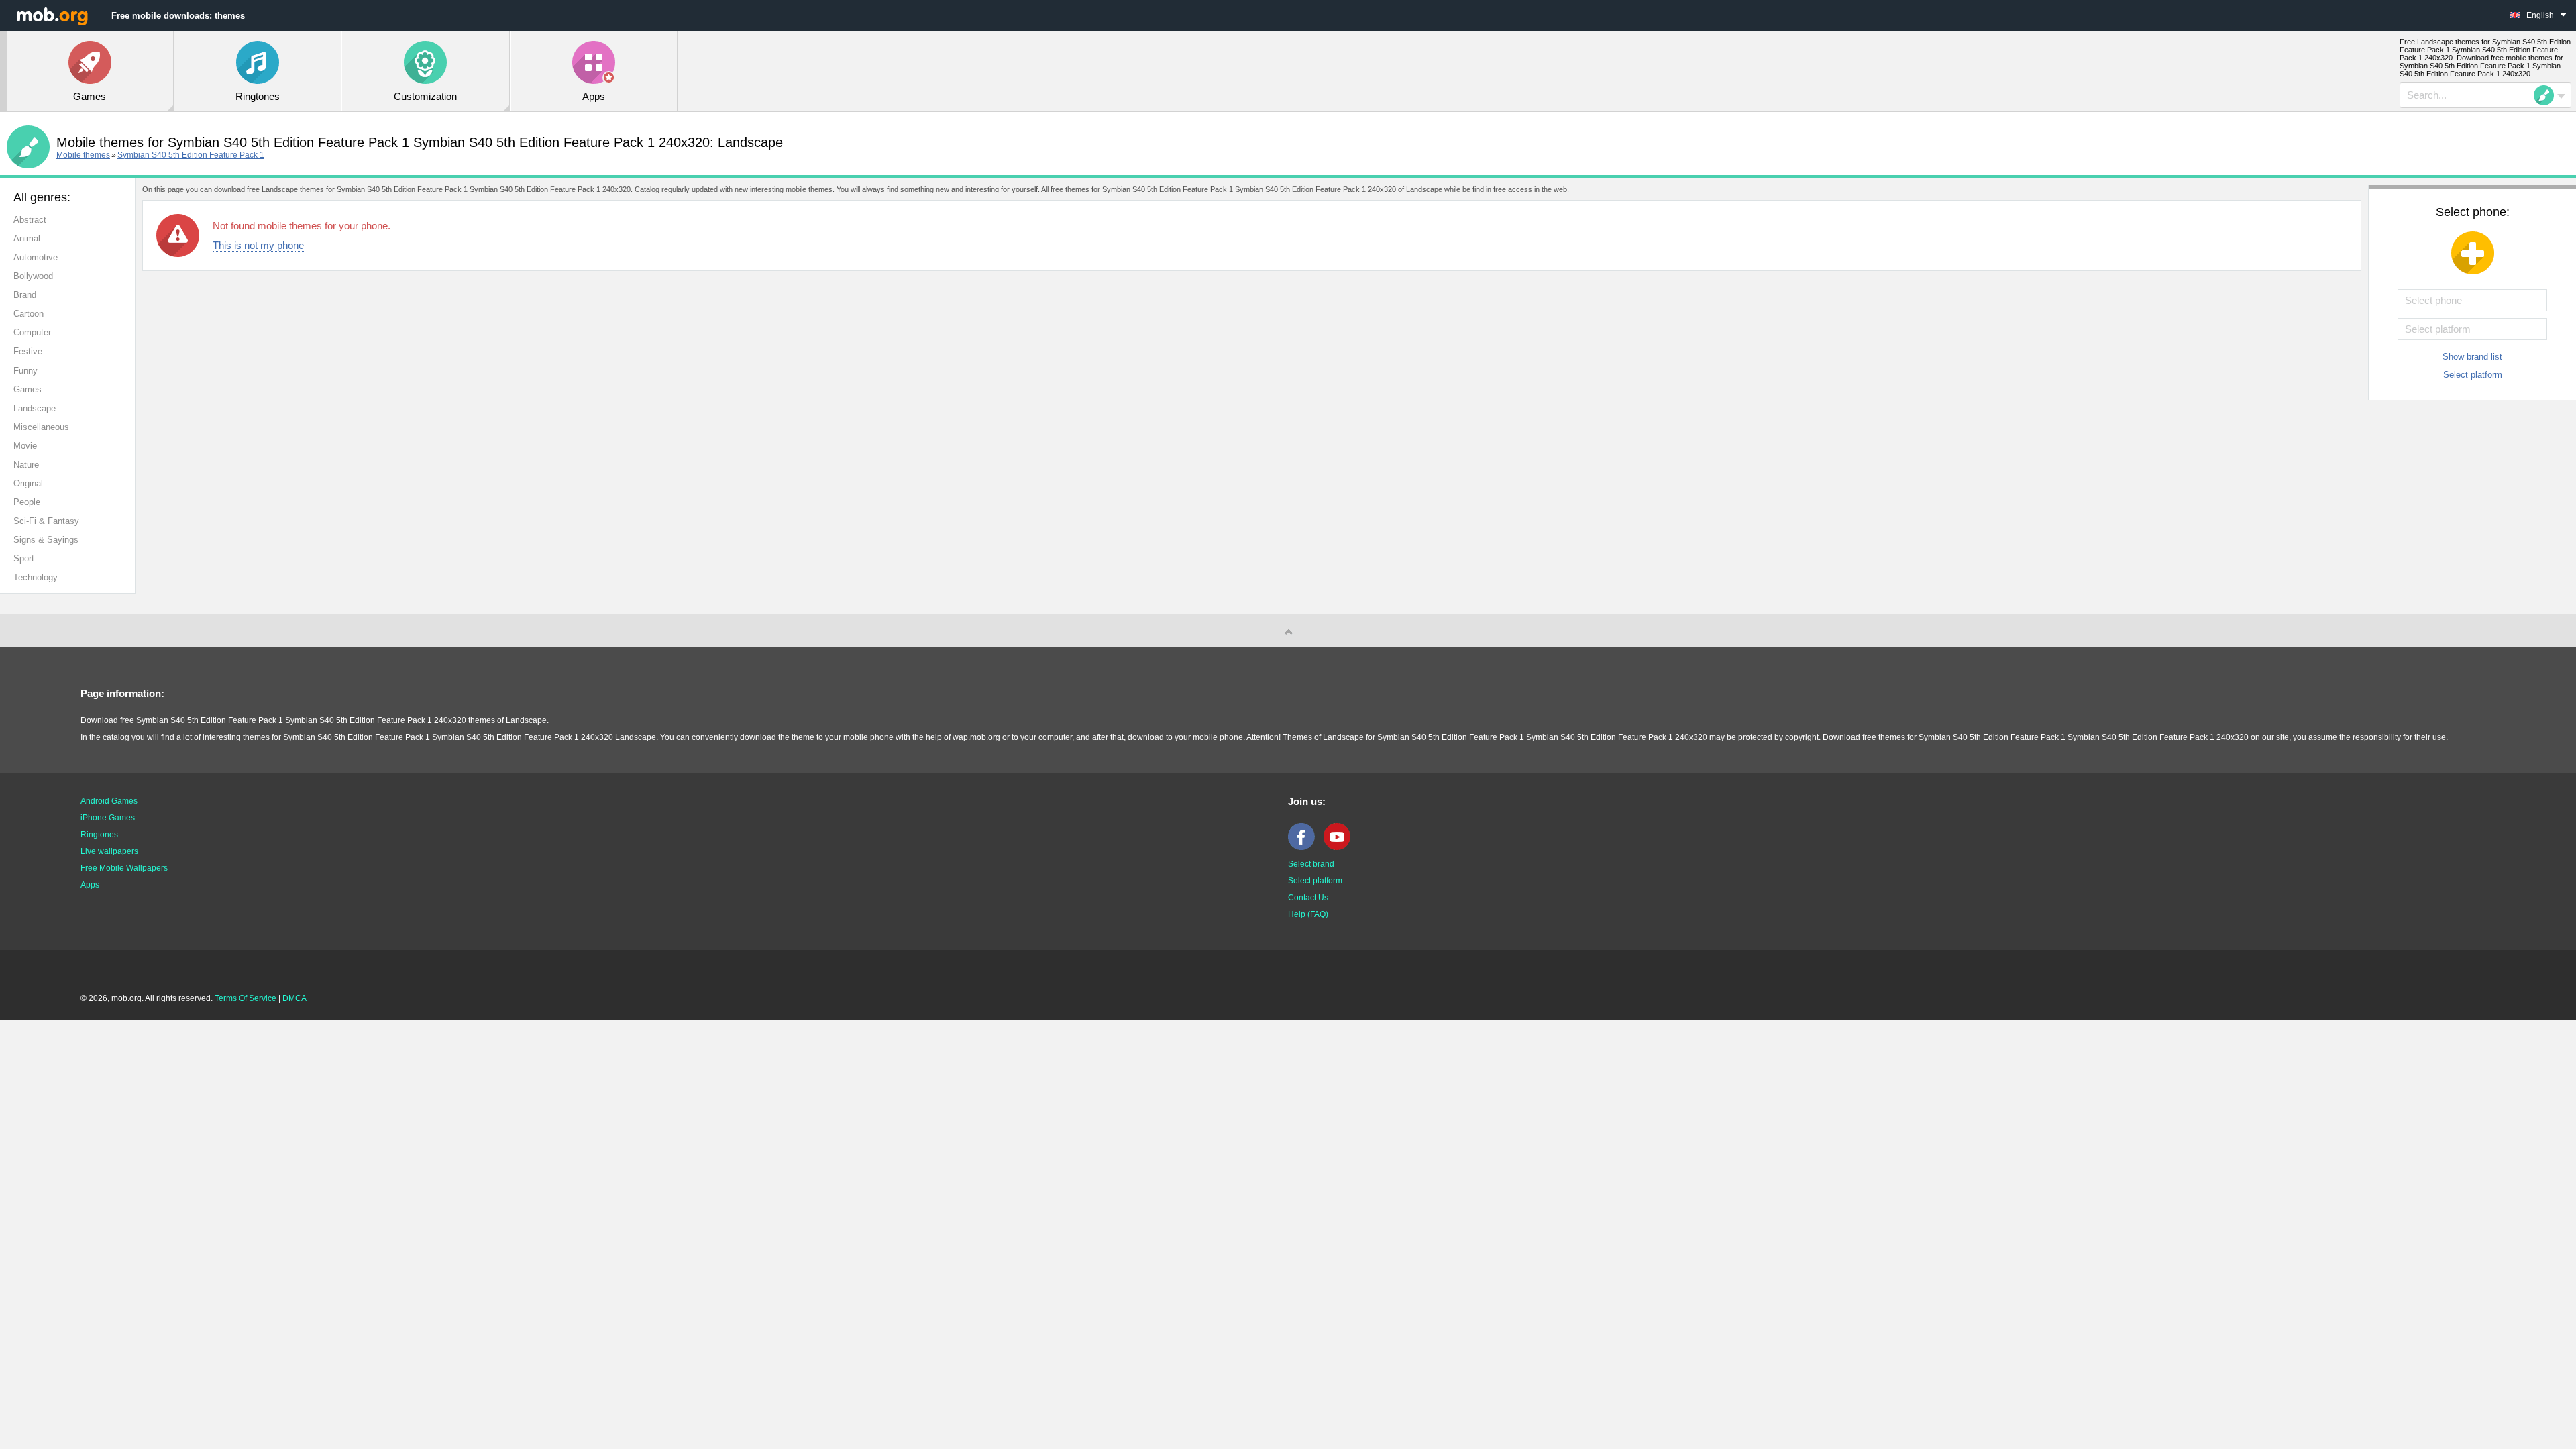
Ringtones (99, 835)
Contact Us (1308, 898)
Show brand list (2472, 357)
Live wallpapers (109, 851)
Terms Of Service (246, 998)
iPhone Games (108, 818)
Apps (90, 885)
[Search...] (2548, 95)
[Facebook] (1305, 847)
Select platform (2473, 375)
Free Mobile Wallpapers (124, 868)
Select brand (1311, 864)
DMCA (294, 998)
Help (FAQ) (1308, 914)
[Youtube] (1340, 847)
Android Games (109, 801)
